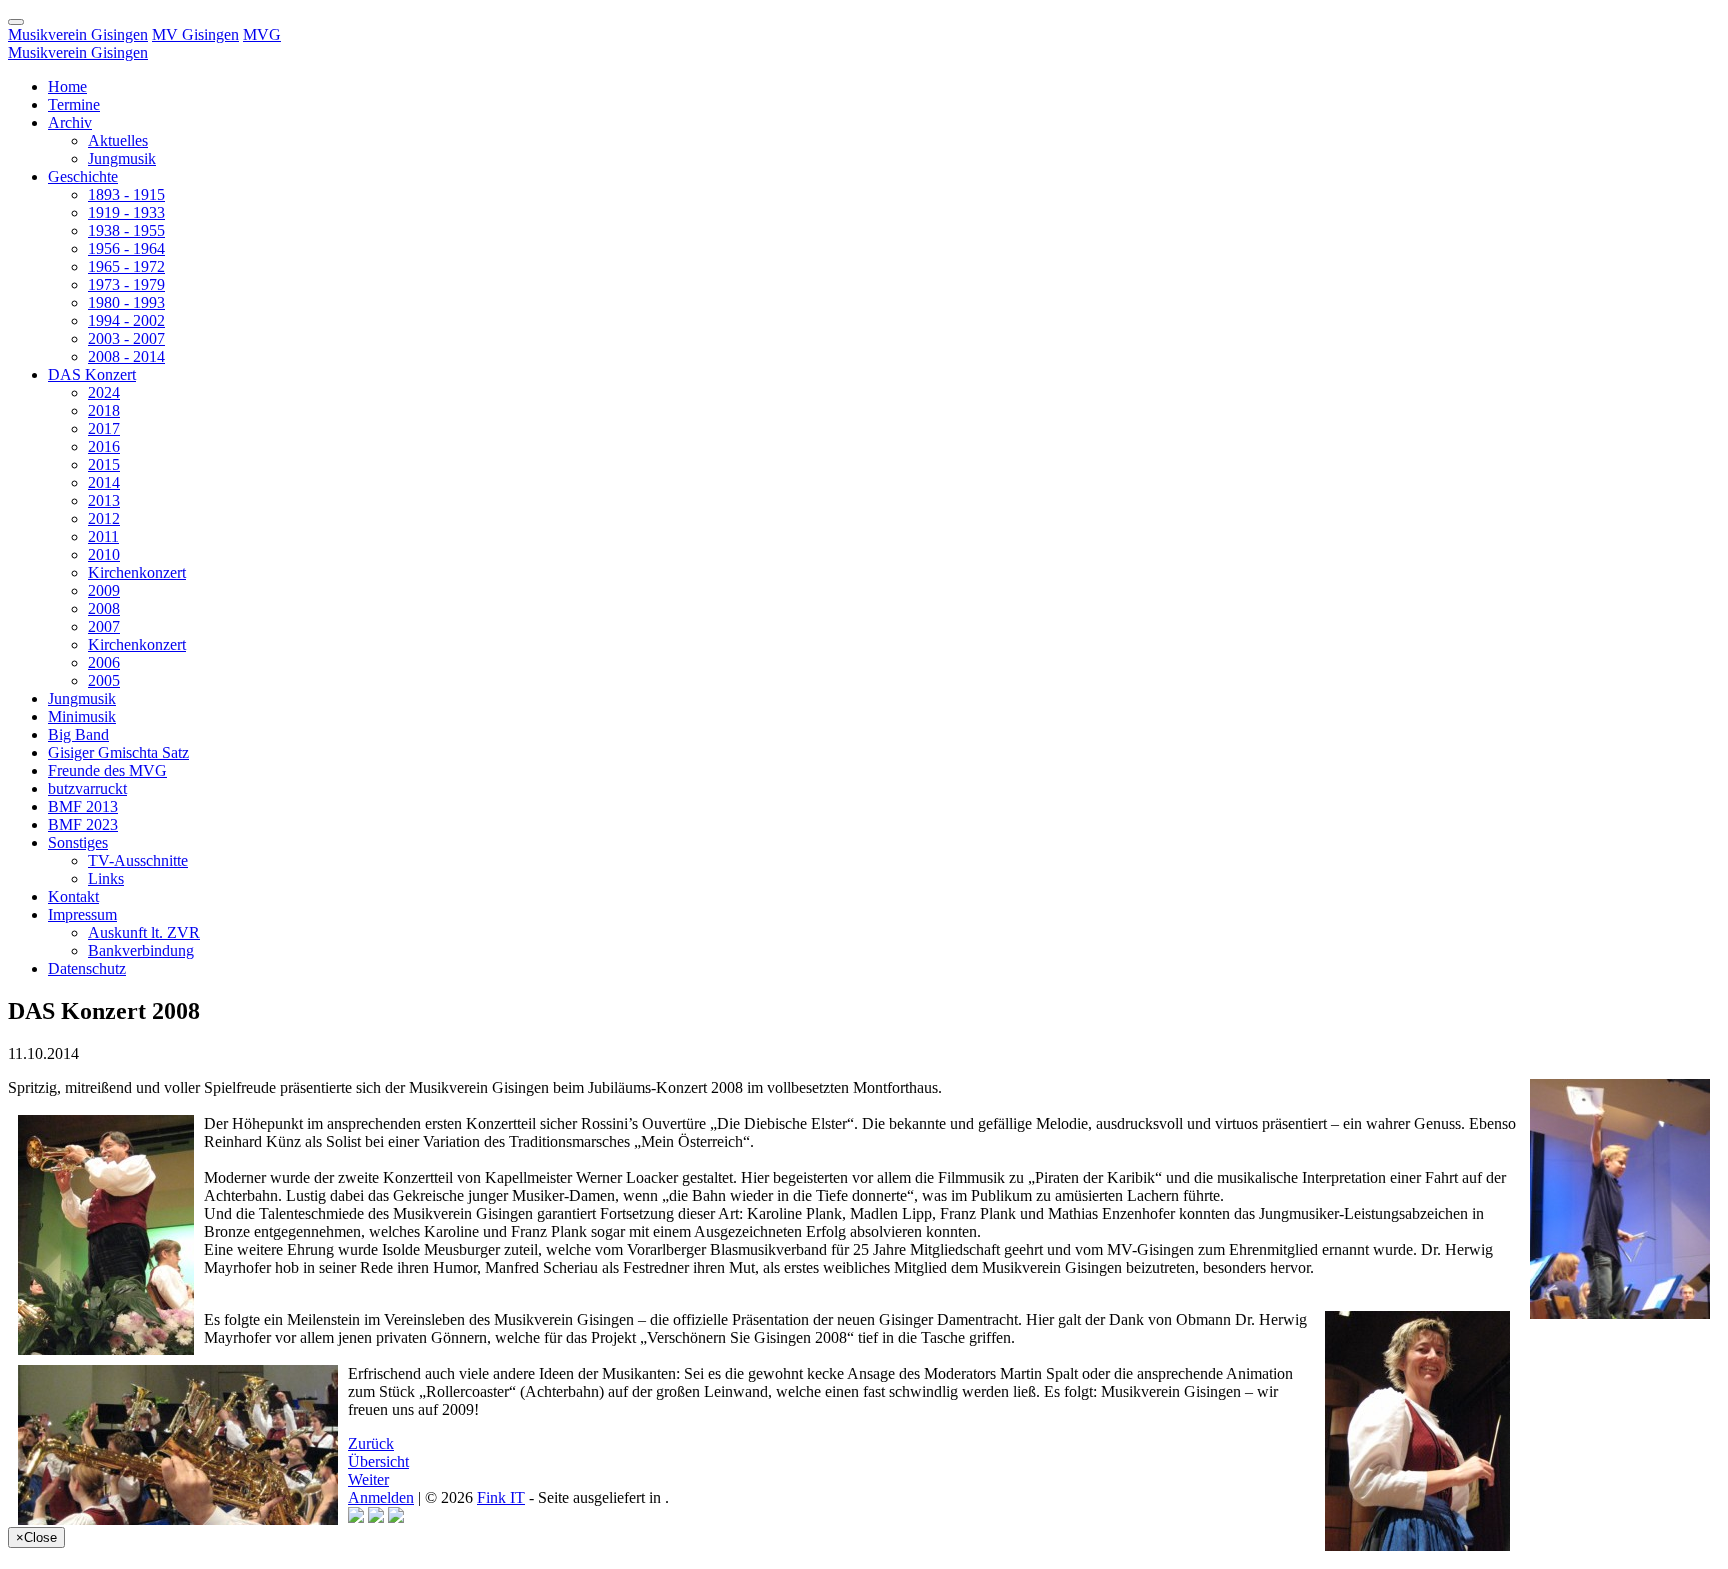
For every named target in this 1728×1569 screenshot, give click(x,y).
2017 (104, 428)
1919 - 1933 (126, 212)
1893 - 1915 (126, 194)
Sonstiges (78, 842)
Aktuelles (118, 140)
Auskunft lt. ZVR (144, 932)
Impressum (82, 914)
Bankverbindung (141, 950)
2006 (104, 662)
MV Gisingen (195, 34)
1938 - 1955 (126, 230)
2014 (104, 482)
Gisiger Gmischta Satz (118, 752)
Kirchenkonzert (137, 572)
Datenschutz (87, 968)
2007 (104, 626)
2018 (104, 410)
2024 (104, 392)
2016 (104, 446)
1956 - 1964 (126, 248)
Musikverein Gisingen (78, 34)
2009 (104, 590)
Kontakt (73, 896)
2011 (103, 536)
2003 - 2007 (126, 338)
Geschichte (83, 176)
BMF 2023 (83, 824)
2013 (104, 500)
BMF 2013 (83, 806)
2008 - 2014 (126, 356)
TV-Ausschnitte (138, 860)
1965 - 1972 (126, 266)
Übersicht (378, 1461)
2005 (104, 680)
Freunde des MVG (107, 770)
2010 (104, 554)
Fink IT (501, 1497)
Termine (74, 104)
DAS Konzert (92, 374)
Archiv (70, 122)
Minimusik (82, 716)
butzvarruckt (87, 788)
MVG (262, 34)
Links (106, 878)
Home (67, 86)
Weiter (368, 1479)
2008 (104, 608)
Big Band (78, 734)
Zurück (371, 1443)
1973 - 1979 (126, 284)
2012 (104, 518)
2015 (104, 464)
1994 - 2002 (126, 320)
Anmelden (381, 1497)
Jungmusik (122, 158)
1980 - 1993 (126, 302)
